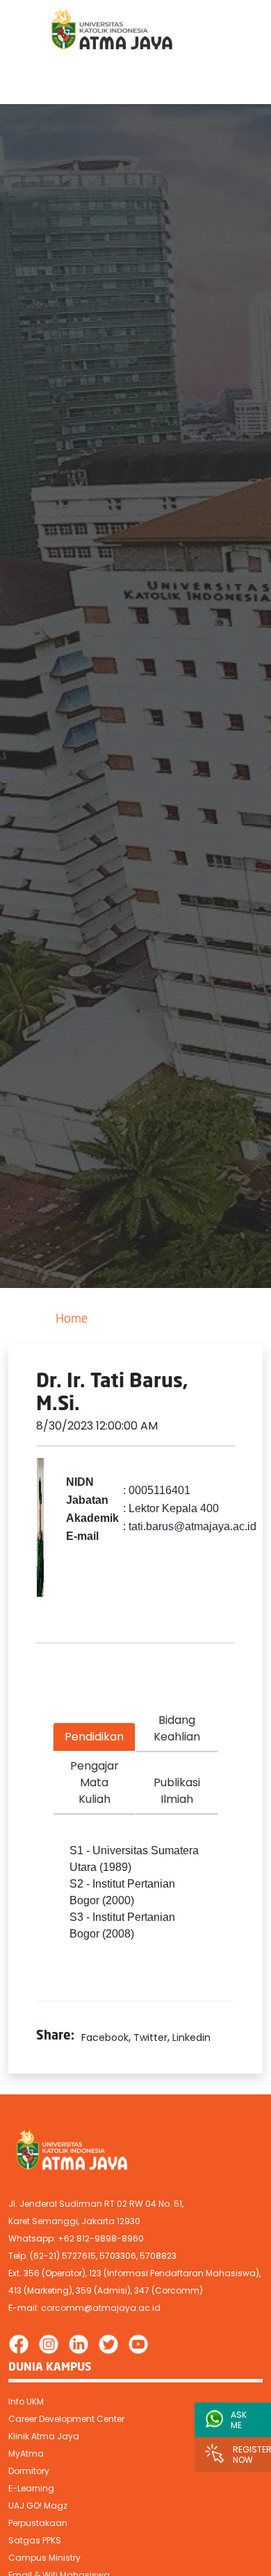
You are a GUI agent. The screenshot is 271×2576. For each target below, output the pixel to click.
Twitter (150, 2037)
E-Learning (31, 2488)
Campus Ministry (44, 2558)
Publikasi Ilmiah (177, 1791)
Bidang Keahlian (177, 1728)
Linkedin (191, 2037)
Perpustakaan (38, 2523)
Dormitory (29, 2471)
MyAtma (26, 2454)
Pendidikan (94, 1737)
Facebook (105, 2037)
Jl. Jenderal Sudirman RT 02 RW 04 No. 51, (96, 2204)
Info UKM (26, 2401)
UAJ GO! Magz (38, 2506)
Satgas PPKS (35, 2540)
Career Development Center (66, 2419)
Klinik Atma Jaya (44, 2436)
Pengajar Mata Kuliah (95, 1782)
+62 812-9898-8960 (101, 2238)
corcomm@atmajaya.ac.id (101, 2308)
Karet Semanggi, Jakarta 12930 (74, 2221)
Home (72, 1320)
